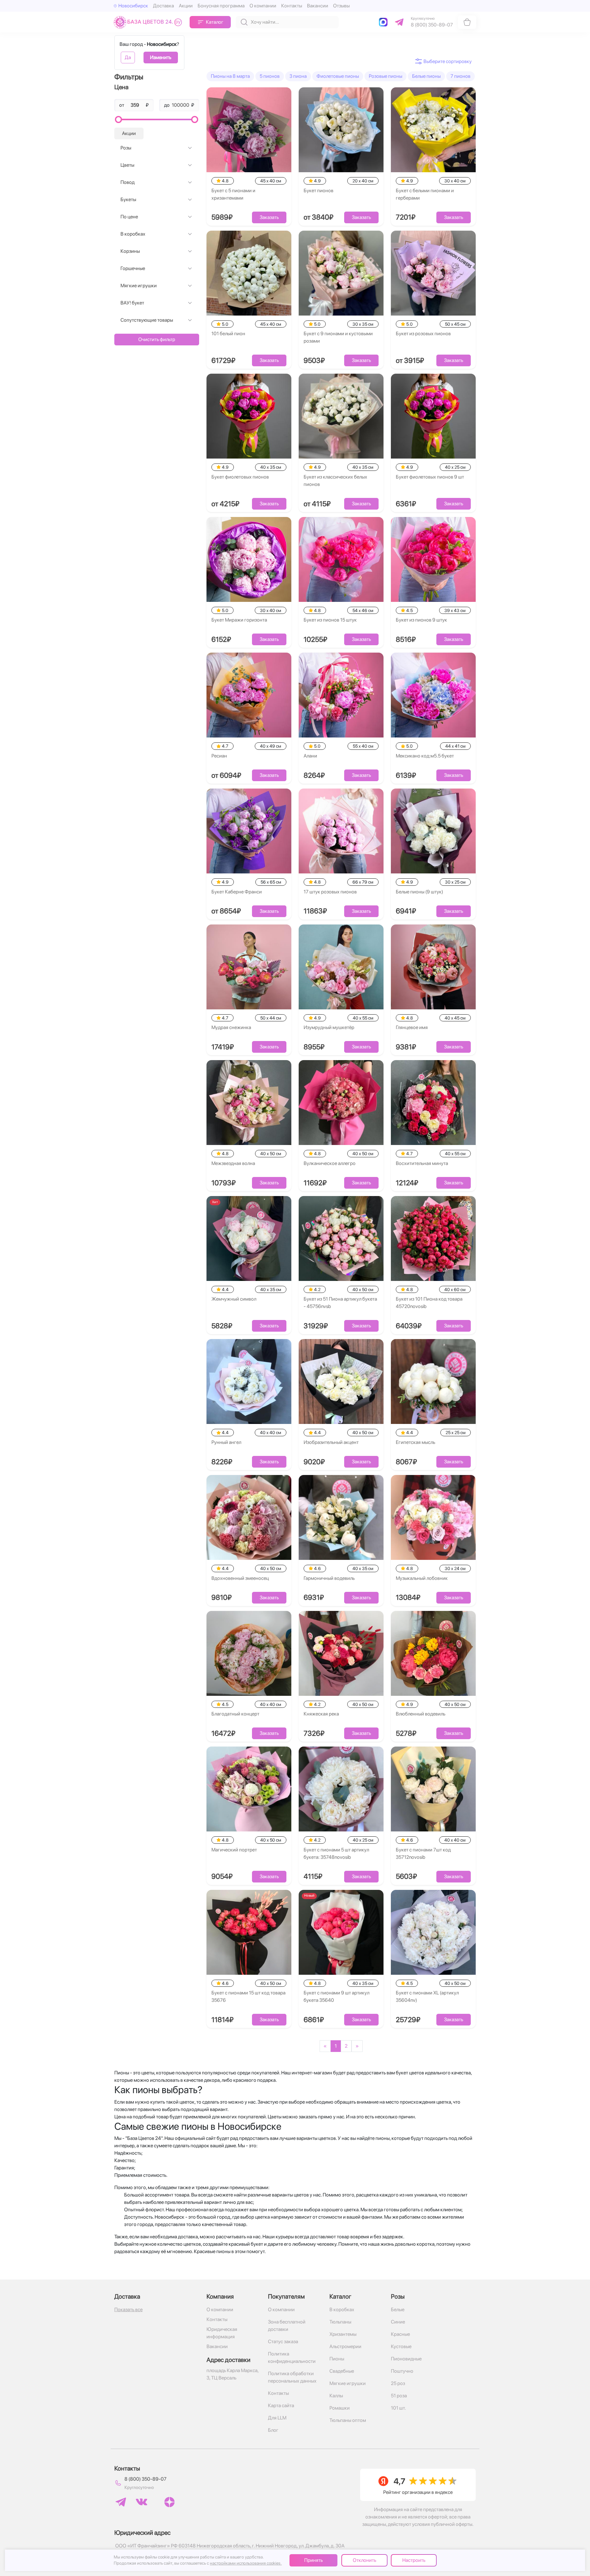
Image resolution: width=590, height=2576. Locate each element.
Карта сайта (281, 2405)
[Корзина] (467, 22)
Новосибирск (133, 6)
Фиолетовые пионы (338, 76)
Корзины (130, 251)
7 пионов (460, 76)
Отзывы (341, 6)
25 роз (398, 2383)
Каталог (215, 22)
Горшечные (133, 268)
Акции (186, 6)
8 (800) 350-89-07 (146, 2479)
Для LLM (277, 2418)
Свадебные (342, 2371)
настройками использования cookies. (246, 2563)
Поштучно (402, 2371)
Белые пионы (426, 76)
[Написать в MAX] (384, 22)
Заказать (269, 217)
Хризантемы (343, 2334)
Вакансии (318, 6)
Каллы (336, 2396)
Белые (398, 2310)
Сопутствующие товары (147, 320)
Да (128, 57)
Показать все (128, 2310)
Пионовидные (406, 2359)
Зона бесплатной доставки (287, 2326)
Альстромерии (345, 2346)
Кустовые (401, 2346)
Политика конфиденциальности (292, 2357)
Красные (400, 2334)
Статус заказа (283, 2341)
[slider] (118, 119)
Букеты (128, 199)
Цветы (127, 165)
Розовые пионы (385, 76)
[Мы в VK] (142, 2502)
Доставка (163, 6)
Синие (398, 2322)
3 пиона (298, 76)
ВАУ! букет (132, 303)
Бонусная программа (221, 6)
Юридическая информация (222, 2333)
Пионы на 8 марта (230, 76)
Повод (128, 182)
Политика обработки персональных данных (292, 2377)
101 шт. (398, 2408)
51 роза (399, 2396)
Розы (126, 148)
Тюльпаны (340, 2322)
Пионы (337, 2359)
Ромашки (340, 2408)
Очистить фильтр (157, 339)
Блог (273, 2430)
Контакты (292, 6)
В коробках (133, 234)
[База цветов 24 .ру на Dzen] (169, 2502)
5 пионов (270, 76)
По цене (129, 217)
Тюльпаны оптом (348, 2420)
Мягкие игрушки (139, 286)
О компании (263, 6)
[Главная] (149, 22)
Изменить (161, 57)
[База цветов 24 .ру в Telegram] (121, 2502)
